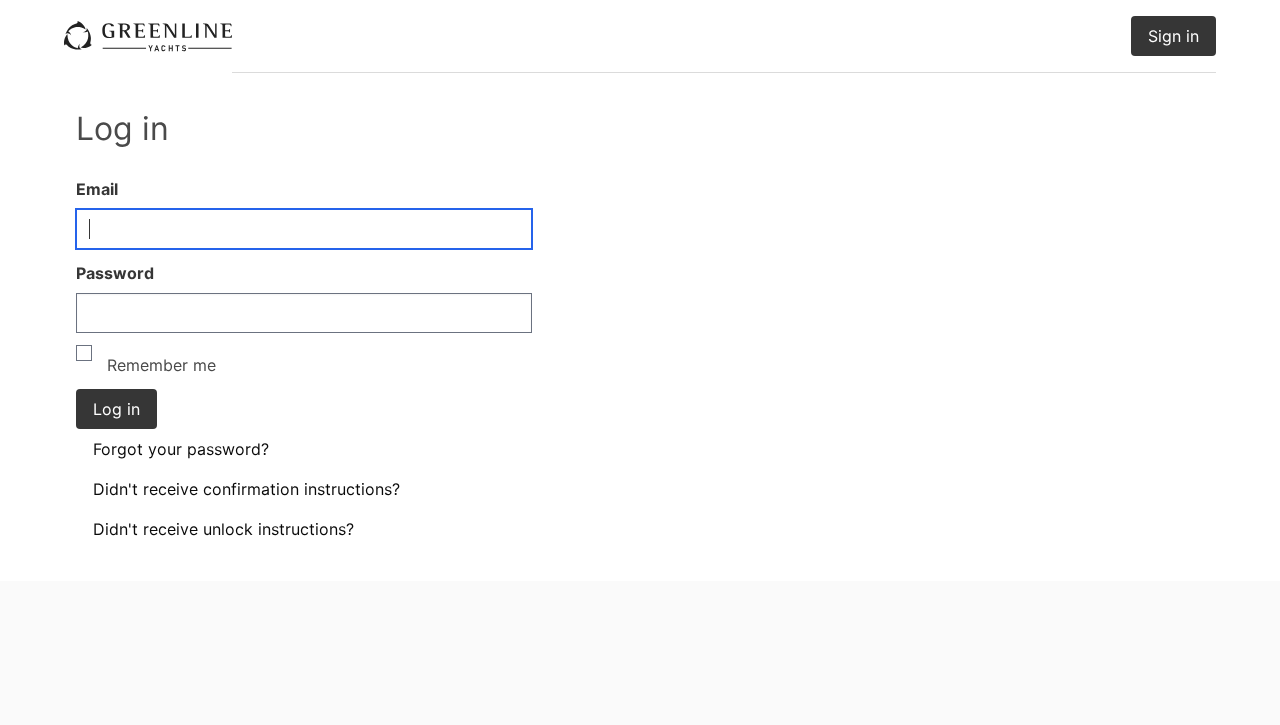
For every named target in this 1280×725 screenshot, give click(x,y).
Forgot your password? (181, 449)
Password (115, 273)
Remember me (159, 365)
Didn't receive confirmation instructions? (246, 489)
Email (97, 189)
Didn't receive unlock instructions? (223, 529)
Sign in (1173, 36)
